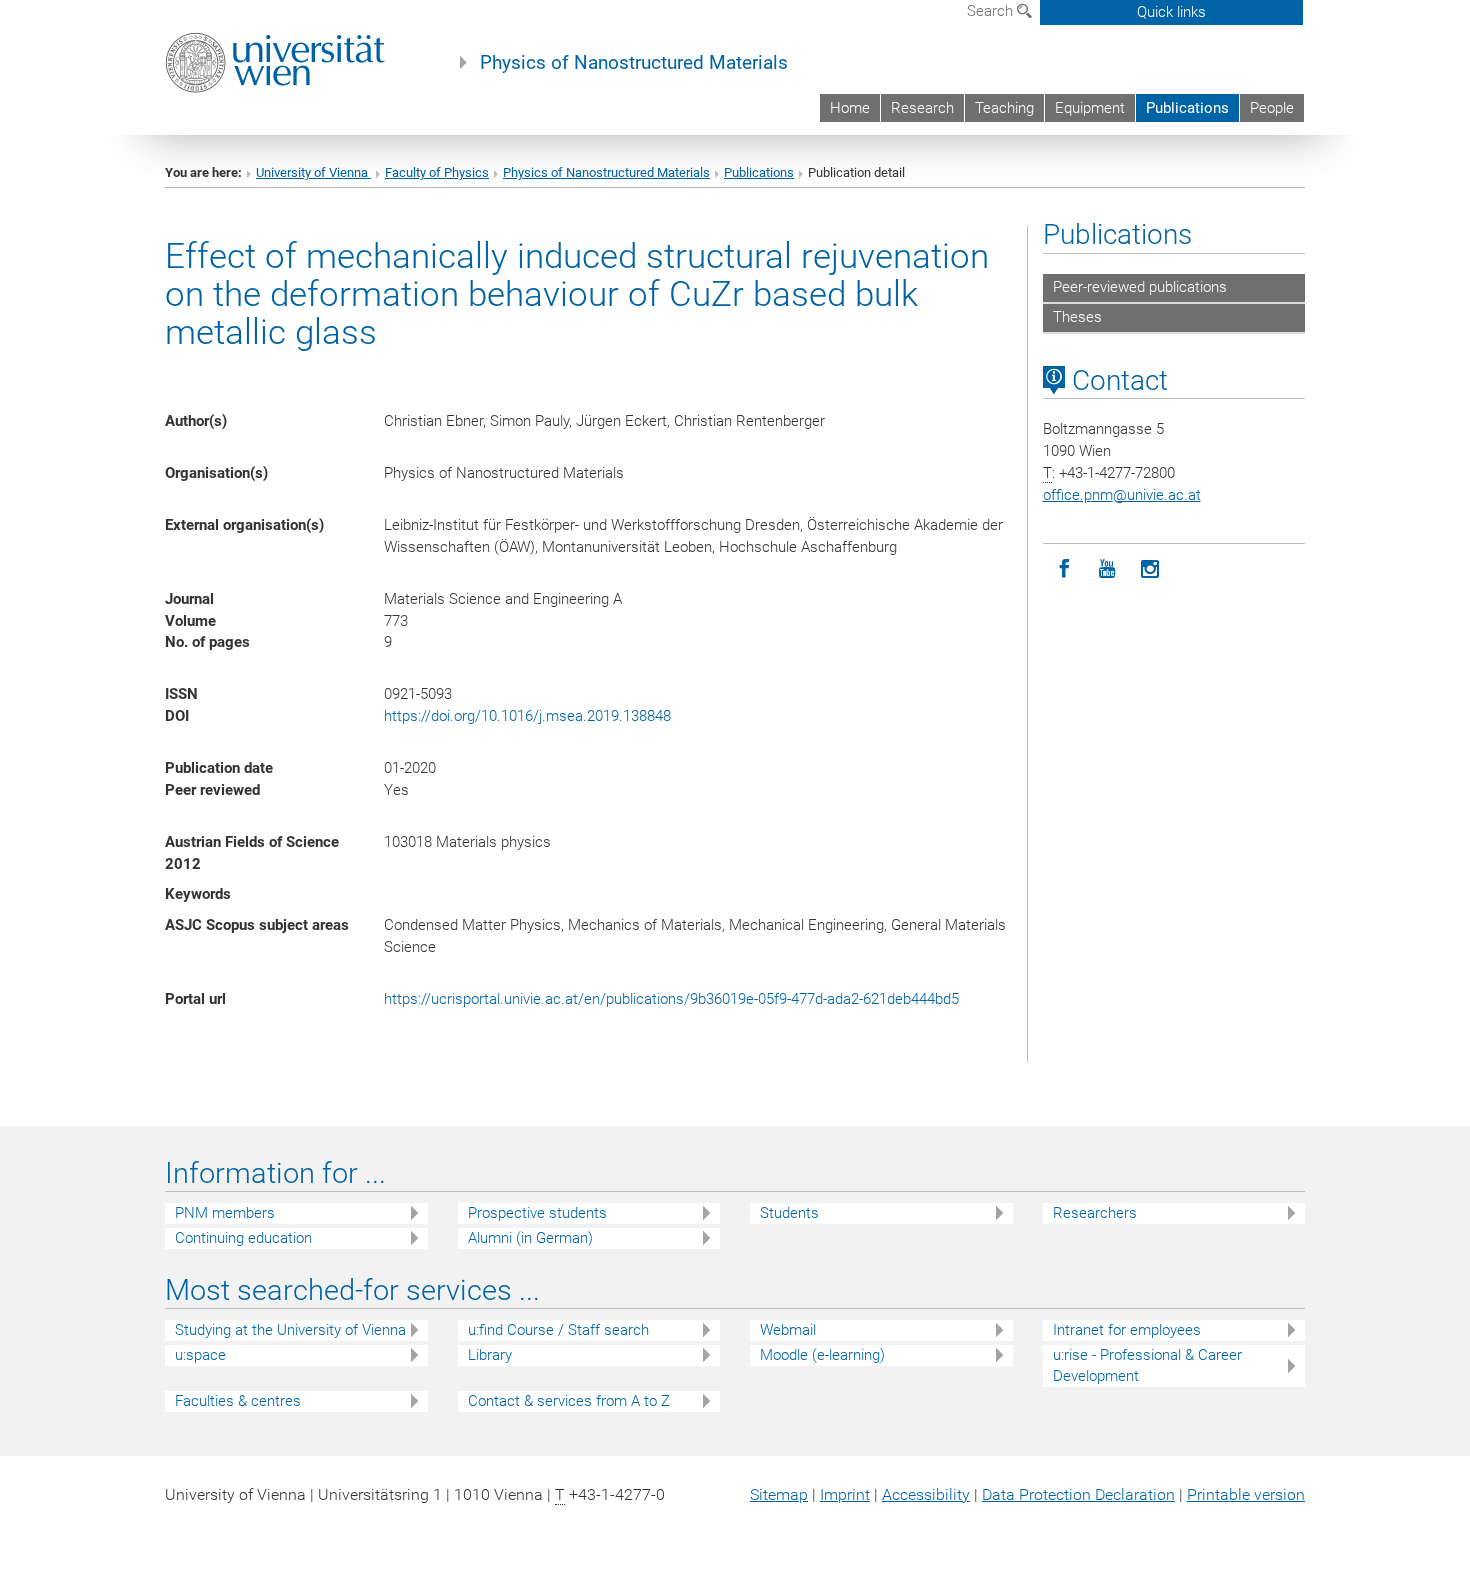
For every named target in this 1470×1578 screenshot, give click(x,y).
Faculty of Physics (437, 172)
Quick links (1171, 12)
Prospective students (537, 1213)
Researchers (1095, 1213)
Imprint (845, 1494)
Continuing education (243, 1238)
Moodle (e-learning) (822, 1355)
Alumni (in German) (530, 1238)
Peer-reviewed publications (1140, 287)
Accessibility (926, 1494)
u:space (200, 1355)
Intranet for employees (1127, 1330)
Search (992, 11)
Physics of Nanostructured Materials (634, 63)
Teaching (1004, 108)
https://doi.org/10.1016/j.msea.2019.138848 (527, 716)
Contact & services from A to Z (569, 1401)
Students (789, 1213)
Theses (1077, 317)
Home (850, 108)
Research (922, 108)
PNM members (225, 1213)
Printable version (1246, 1494)
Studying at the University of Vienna (290, 1330)
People (1272, 108)
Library (490, 1355)
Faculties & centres (238, 1401)
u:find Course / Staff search (558, 1330)
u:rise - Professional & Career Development (1147, 1365)
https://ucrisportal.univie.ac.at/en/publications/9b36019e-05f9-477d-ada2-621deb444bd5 (671, 999)
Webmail (788, 1330)
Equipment (1090, 108)
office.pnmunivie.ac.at (1122, 495)
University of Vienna (313, 172)
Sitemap (779, 1494)
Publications (1187, 108)
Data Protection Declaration (1078, 1494)
